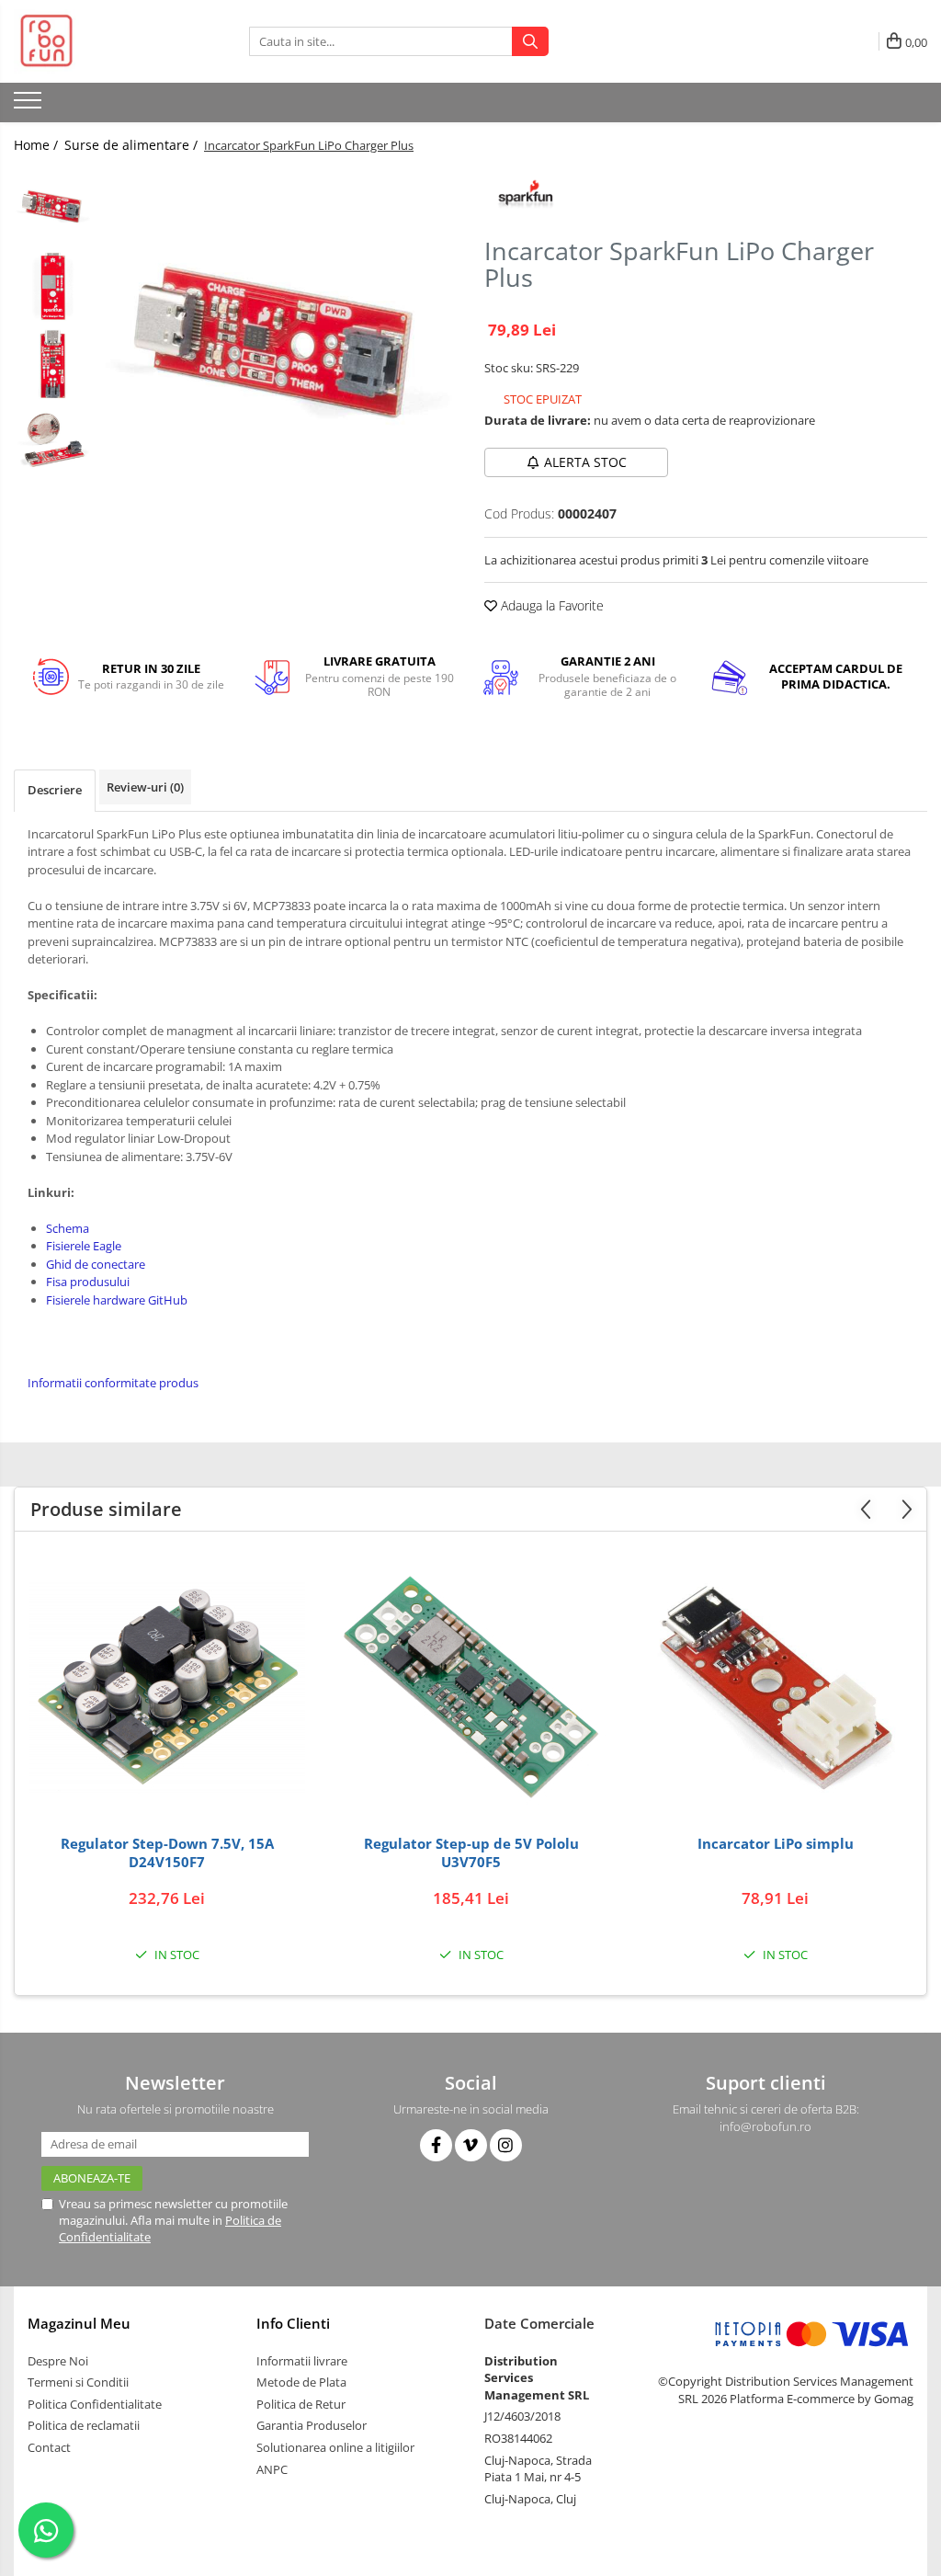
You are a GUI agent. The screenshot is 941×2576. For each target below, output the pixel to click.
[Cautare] (530, 41)
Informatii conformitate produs (113, 1383)
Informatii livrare (302, 2361)
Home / (38, 145)
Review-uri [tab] (145, 787)
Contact (49, 2447)
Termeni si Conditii (78, 2382)
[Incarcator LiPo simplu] (776, 1688)
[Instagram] (506, 2145)
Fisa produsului (88, 1282)
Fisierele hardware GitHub (117, 1300)
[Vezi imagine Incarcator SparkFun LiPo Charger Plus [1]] (53, 285)
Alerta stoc (585, 462)
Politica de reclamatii (84, 2425)
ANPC (272, 2469)
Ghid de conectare (96, 1264)
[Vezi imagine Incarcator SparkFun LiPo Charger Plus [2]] (53, 364)
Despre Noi (58, 2361)
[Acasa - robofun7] (106, 41)
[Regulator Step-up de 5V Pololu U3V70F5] (471, 1688)
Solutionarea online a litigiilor (335, 2447)
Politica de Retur (301, 2404)
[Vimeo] (471, 2145)
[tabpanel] (279, 346)
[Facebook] (436, 2145)
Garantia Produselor (312, 2425)
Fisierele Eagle (84, 1246)
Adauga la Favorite (550, 605)
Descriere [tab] (55, 790)
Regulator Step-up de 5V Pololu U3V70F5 (471, 1853)
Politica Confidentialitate (95, 2404)
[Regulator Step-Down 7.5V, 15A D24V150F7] (167, 1688)
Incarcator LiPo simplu (776, 1844)
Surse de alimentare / (133, 145)
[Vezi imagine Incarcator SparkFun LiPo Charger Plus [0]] (53, 207)
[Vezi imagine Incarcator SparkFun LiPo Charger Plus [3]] (53, 442)
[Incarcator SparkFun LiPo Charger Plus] (279, 346)
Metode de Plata (301, 2382)
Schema (68, 1228)
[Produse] (30, 106)
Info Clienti (293, 2323)
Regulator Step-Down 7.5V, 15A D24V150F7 (167, 1853)
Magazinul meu (79, 2323)
